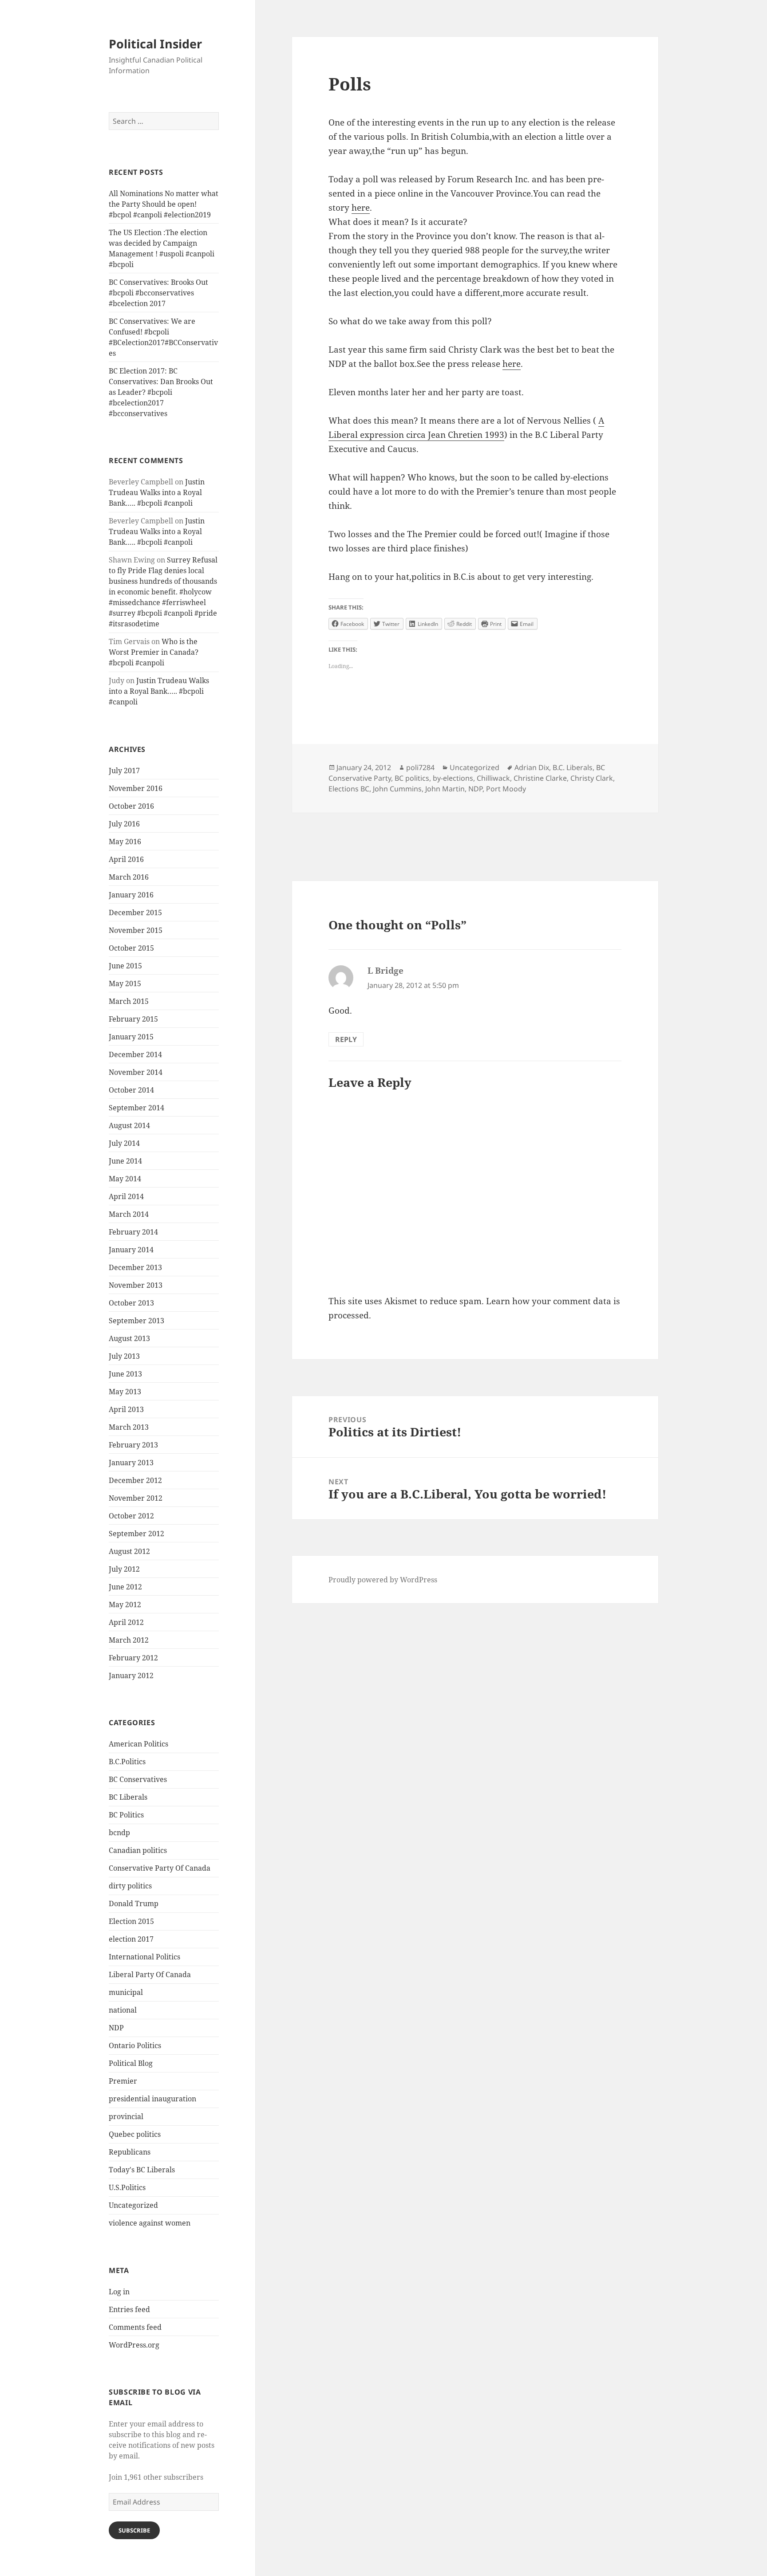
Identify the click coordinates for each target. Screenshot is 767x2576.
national (123, 2010)
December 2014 (135, 1054)
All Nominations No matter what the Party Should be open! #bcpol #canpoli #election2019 (164, 204)
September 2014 (136, 1108)
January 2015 (131, 1037)
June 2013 (125, 1374)
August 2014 (129, 1125)
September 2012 (136, 1534)
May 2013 (125, 1392)
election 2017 (131, 1939)
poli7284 (420, 767)
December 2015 (135, 912)
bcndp (119, 1833)
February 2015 (133, 1019)
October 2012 (131, 1516)
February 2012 (133, 1658)
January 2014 (131, 1250)
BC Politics (126, 1815)
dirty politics (130, 1886)
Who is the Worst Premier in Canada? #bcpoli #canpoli (154, 652)
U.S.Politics (127, 2187)
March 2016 (129, 877)
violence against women (150, 2223)
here (361, 208)
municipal (126, 1992)
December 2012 (135, 1480)
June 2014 (125, 1161)
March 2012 (129, 1640)
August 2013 (129, 1338)
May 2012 (125, 1605)
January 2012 (131, 1675)
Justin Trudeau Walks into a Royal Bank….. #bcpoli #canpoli (157, 492)
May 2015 (125, 983)
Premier (123, 2081)
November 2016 (136, 788)
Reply (346, 1039)
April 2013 (126, 1409)
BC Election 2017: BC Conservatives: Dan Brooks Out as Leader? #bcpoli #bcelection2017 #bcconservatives (161, 392)
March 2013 (129, 1427)
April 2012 (126, 1622)
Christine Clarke (540, 778)
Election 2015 (131, 1921)
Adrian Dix (532, 767)
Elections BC (349, 789)
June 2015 (125, 966)
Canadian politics (138, 1850)
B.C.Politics (127, 1762)
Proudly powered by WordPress (383, 1580)
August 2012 (129, 1551)
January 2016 (131, 895)
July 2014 (124, 1143)
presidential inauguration (152, 2099)
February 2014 (133, 1232)
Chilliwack (493, 778)
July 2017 (124, 771)
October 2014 (131, 1090)
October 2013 (131, 1303)
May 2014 (125, 1179)
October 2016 (131, 806)
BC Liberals (128, 1797)
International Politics (144, 1957)
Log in (119, 2292)
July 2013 (124, 1356)
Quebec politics (135, 2134)
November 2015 (136, 930)
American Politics (138, 1744)
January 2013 (131, 1463)
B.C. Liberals (573, 767)
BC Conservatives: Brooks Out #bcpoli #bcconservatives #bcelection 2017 (158, 293)
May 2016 (125, 842)
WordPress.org (134, 2345)
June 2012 (125, 1587)
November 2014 (136, 1072)
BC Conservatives (138, 1779)
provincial (126, 2116)
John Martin (445, 789)
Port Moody (506, 789)
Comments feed (135, 2327)
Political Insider (155, 44)
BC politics (412, 778)
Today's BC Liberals (142, 2170)
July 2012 (124, 1569)
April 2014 (126, 1196)
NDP (116, 2028)
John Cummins (397, 789)
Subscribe (134, 2530)
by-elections (453, 778)
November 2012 (136, 1498)
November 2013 (136, 1285)
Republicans (130, 2152)
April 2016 (126, 859)
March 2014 (129, 1214)
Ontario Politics (135, 2045)
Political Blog (131, 2063)
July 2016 (124, 824)
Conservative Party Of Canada (160, 1868)
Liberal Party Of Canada (150, 1974)
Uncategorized (133, 2205)
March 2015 (129, 1001)
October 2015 (131, 948)
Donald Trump (134, 1903)
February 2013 (133, 1445)
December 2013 (135, 1267)
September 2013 (136, 1321)
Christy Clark (592, 778)
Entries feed (129, 2309)
